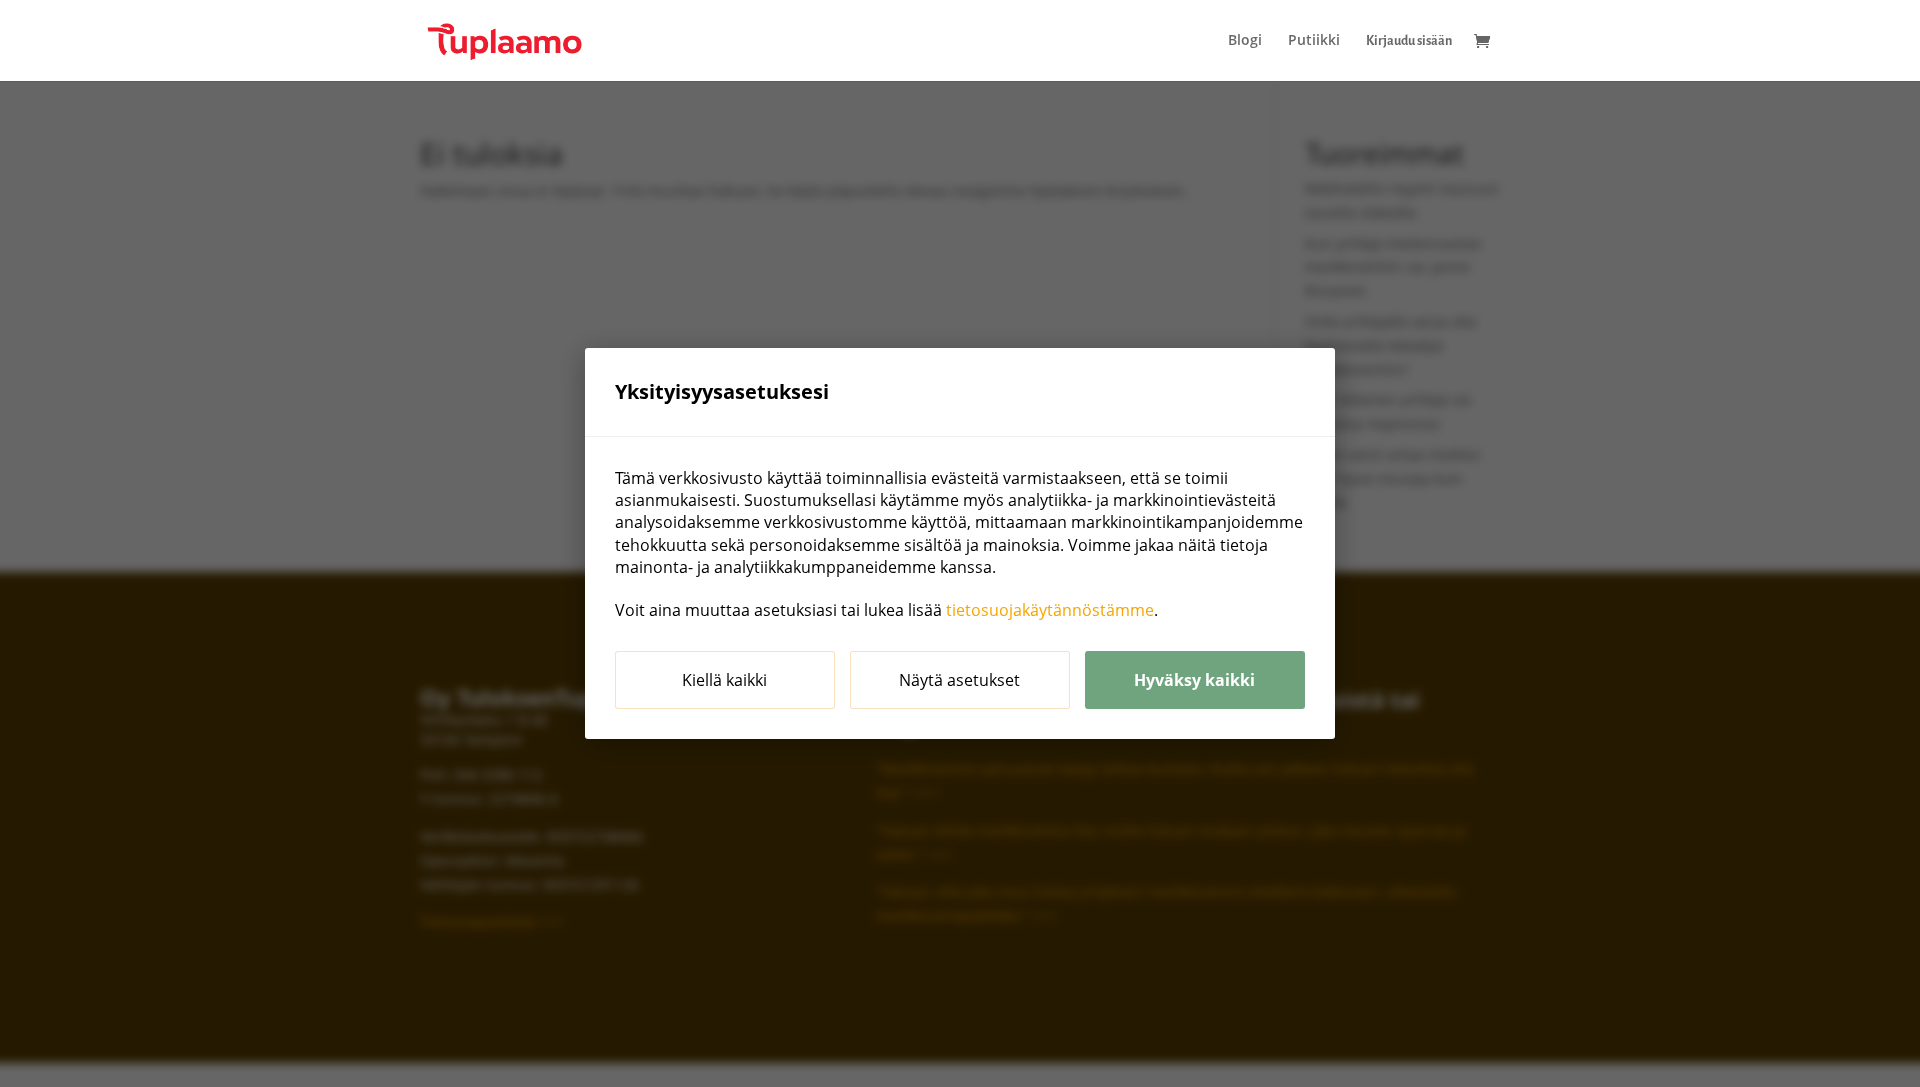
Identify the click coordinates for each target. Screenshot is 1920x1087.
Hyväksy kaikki (1194, 680)
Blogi (1245, 41)
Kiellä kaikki (724, 680)
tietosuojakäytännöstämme (1050, 610)
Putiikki (1314, 41)
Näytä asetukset (959, 680)
